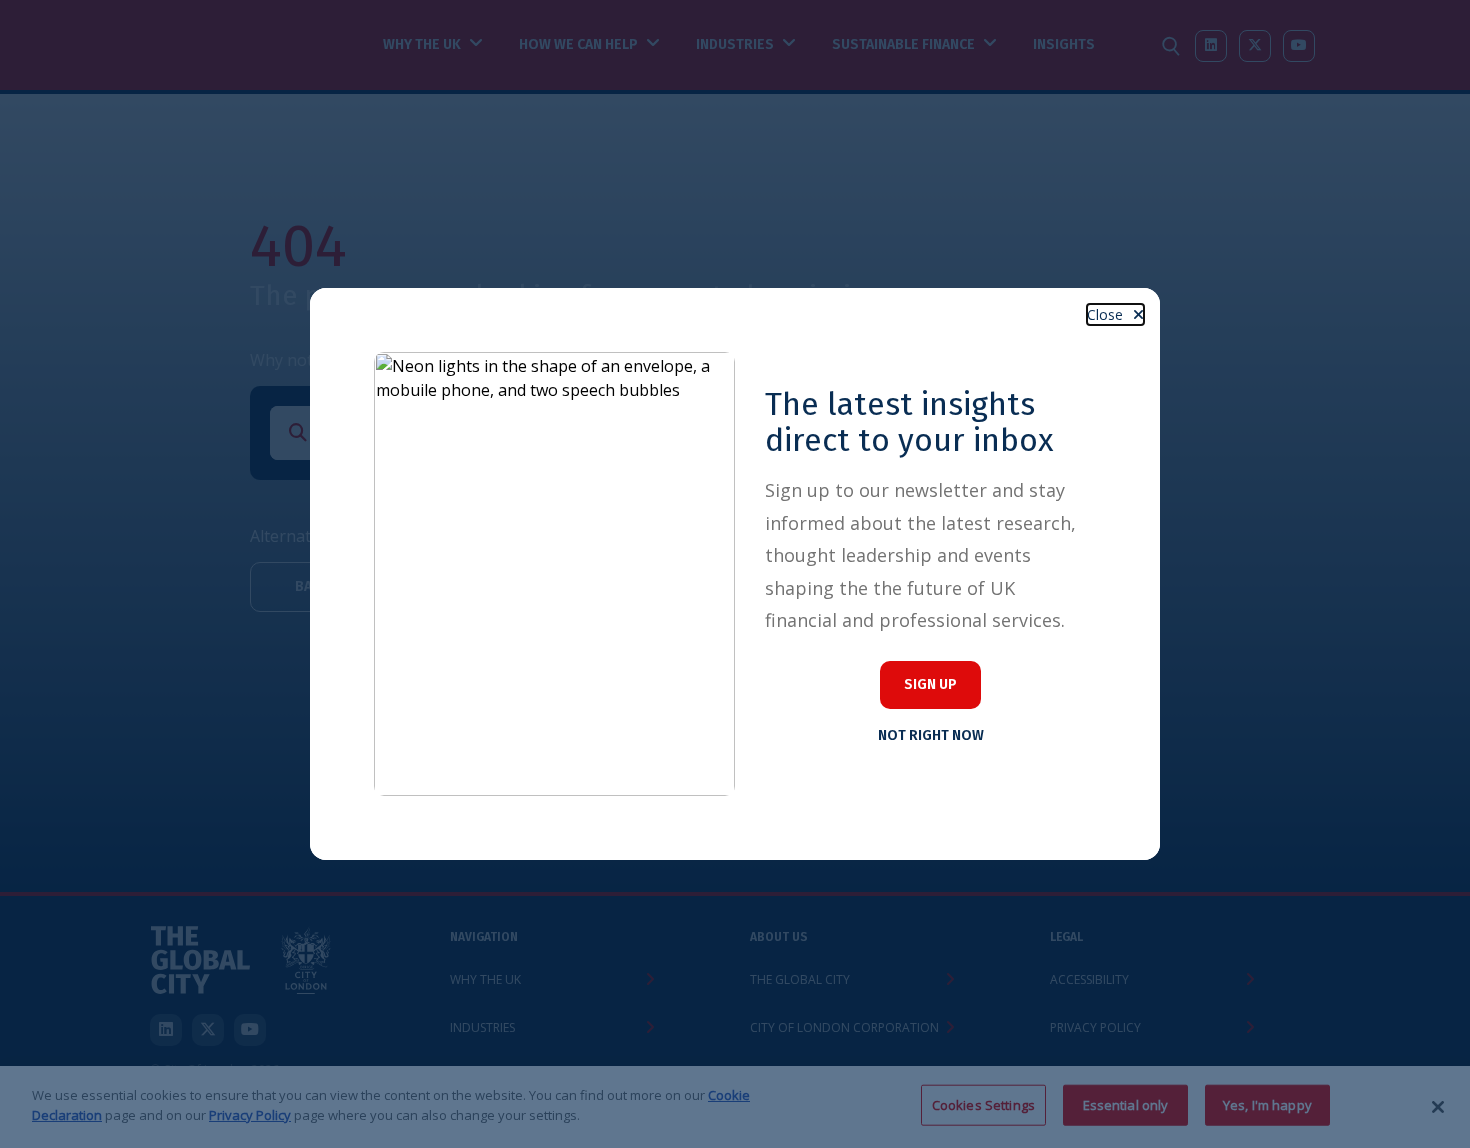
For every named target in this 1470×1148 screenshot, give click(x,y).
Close (1105, 314)
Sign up (930, 684)
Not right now (931, 735)
